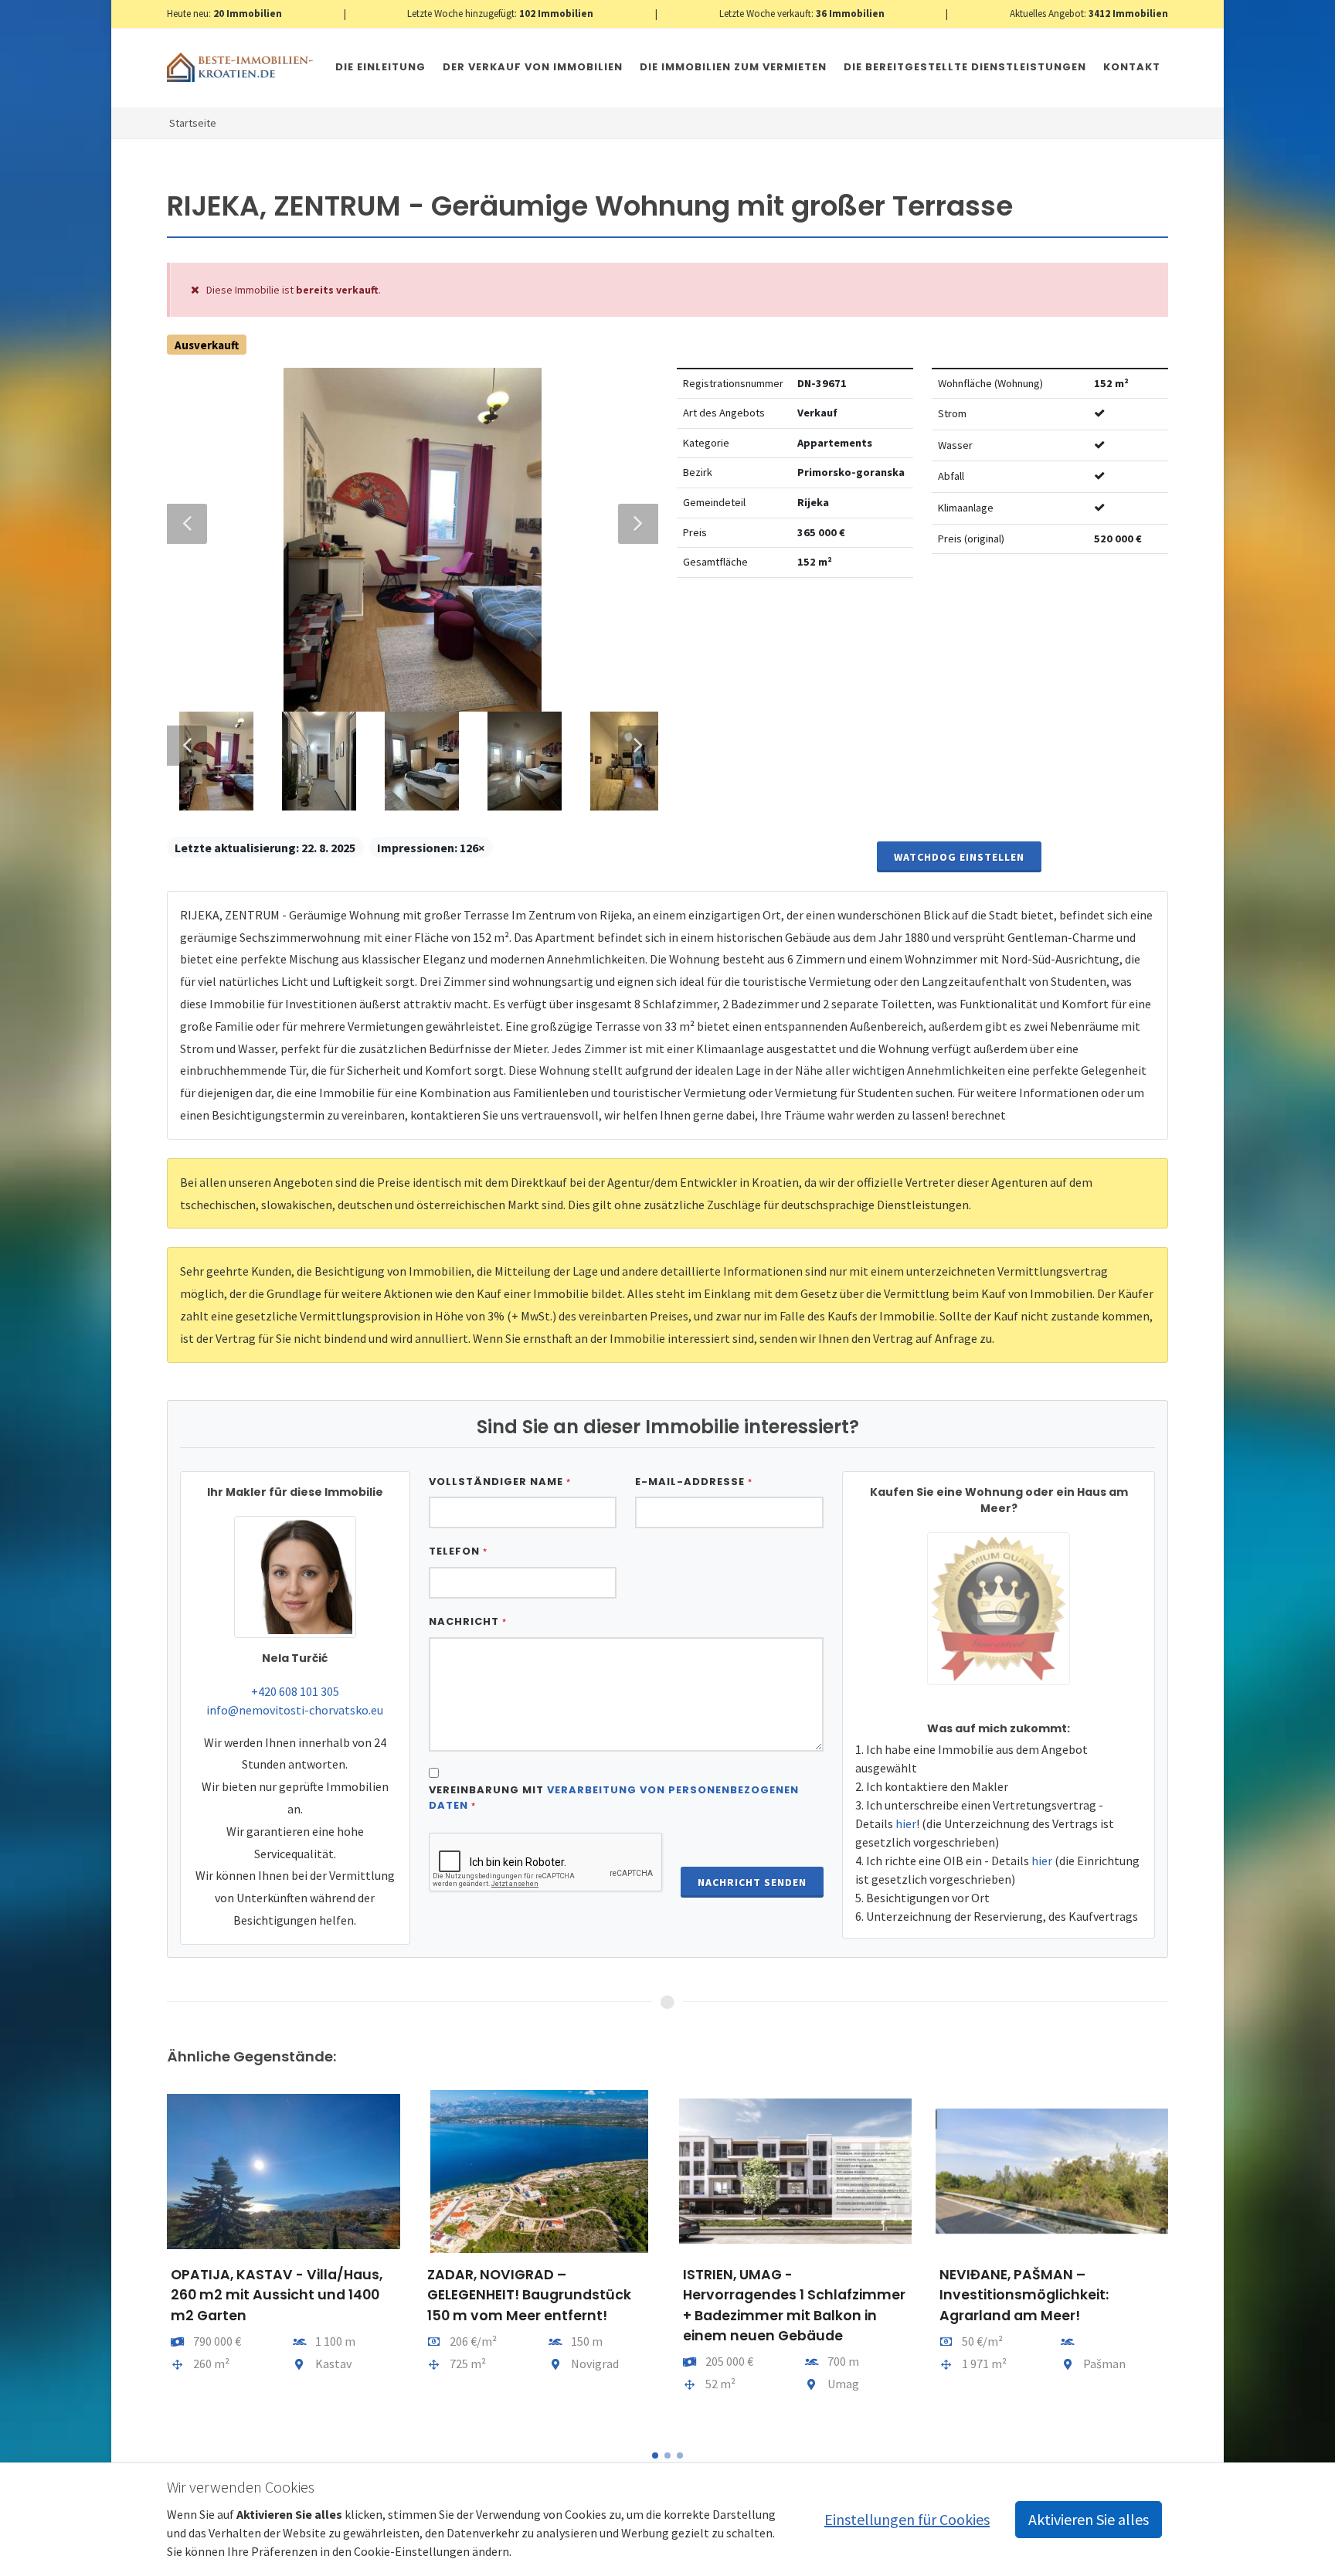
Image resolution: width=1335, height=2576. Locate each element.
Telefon (458, 1551)
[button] (655, 2455)
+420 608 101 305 (295, 1691)
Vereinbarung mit (614, 1798)
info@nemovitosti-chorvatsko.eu (295, 1710)
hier (906, 1823)
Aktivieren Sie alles (1089, 2519)
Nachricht (468, 1621)
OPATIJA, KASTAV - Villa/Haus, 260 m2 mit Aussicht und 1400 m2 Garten (277, 2295)
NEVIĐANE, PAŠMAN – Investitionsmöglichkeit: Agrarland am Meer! (1024, 2295)
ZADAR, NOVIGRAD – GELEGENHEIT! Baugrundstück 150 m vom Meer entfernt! (529, 2295)
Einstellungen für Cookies (907, 2519)
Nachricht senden (752, 1882)
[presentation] (153, 2259)
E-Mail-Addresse (694, 1482)
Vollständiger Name (500, 1482)
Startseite (193, 123)
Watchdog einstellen (959, 857)
